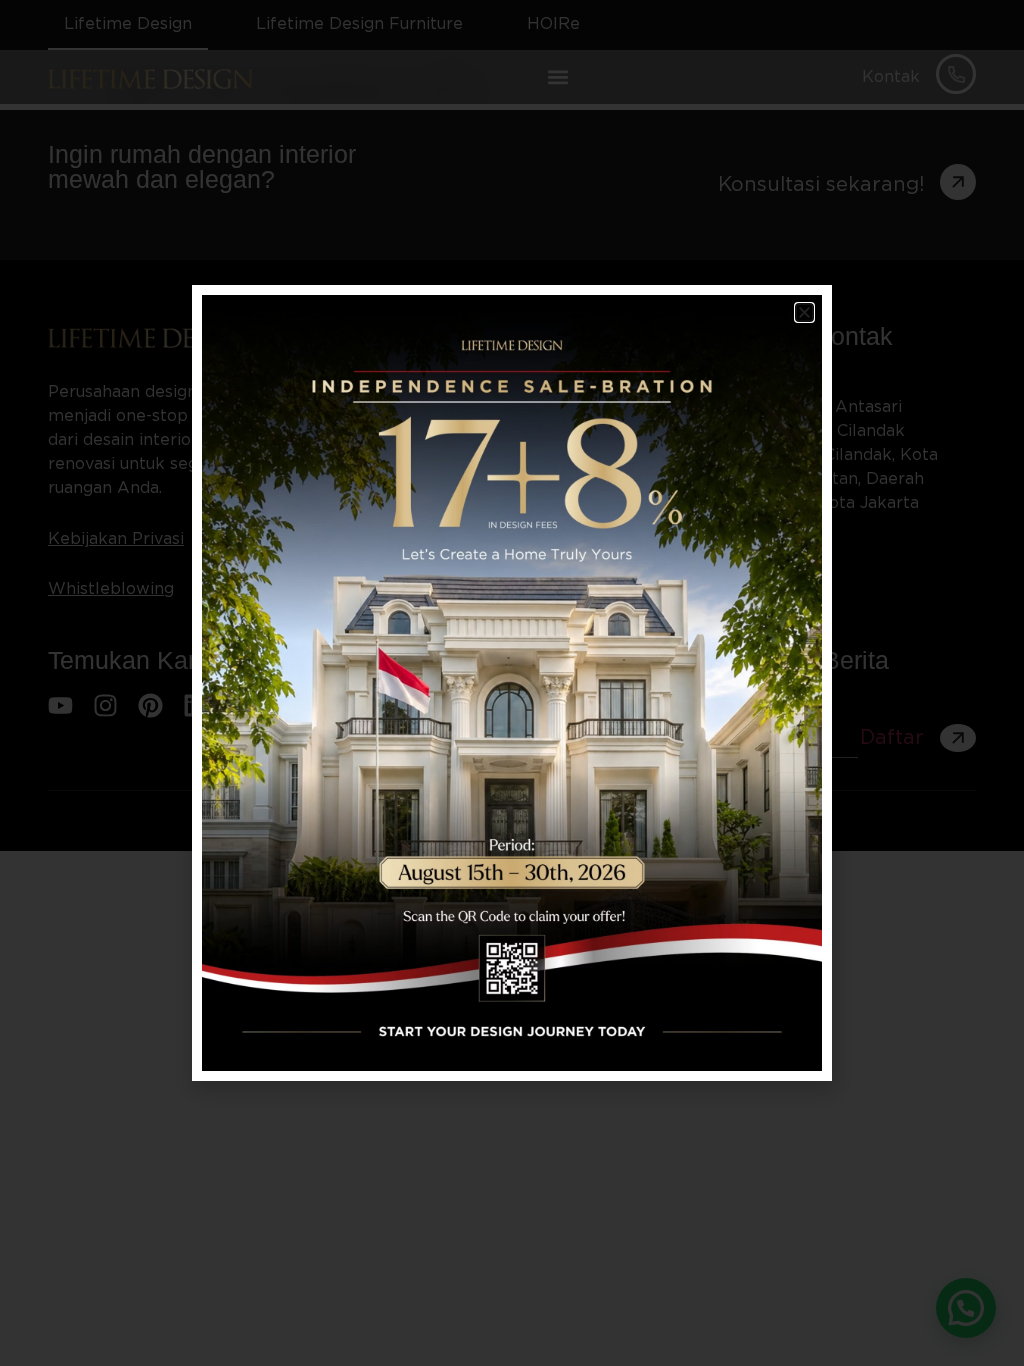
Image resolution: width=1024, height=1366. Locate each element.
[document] (512, 683)
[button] (804, 312)
